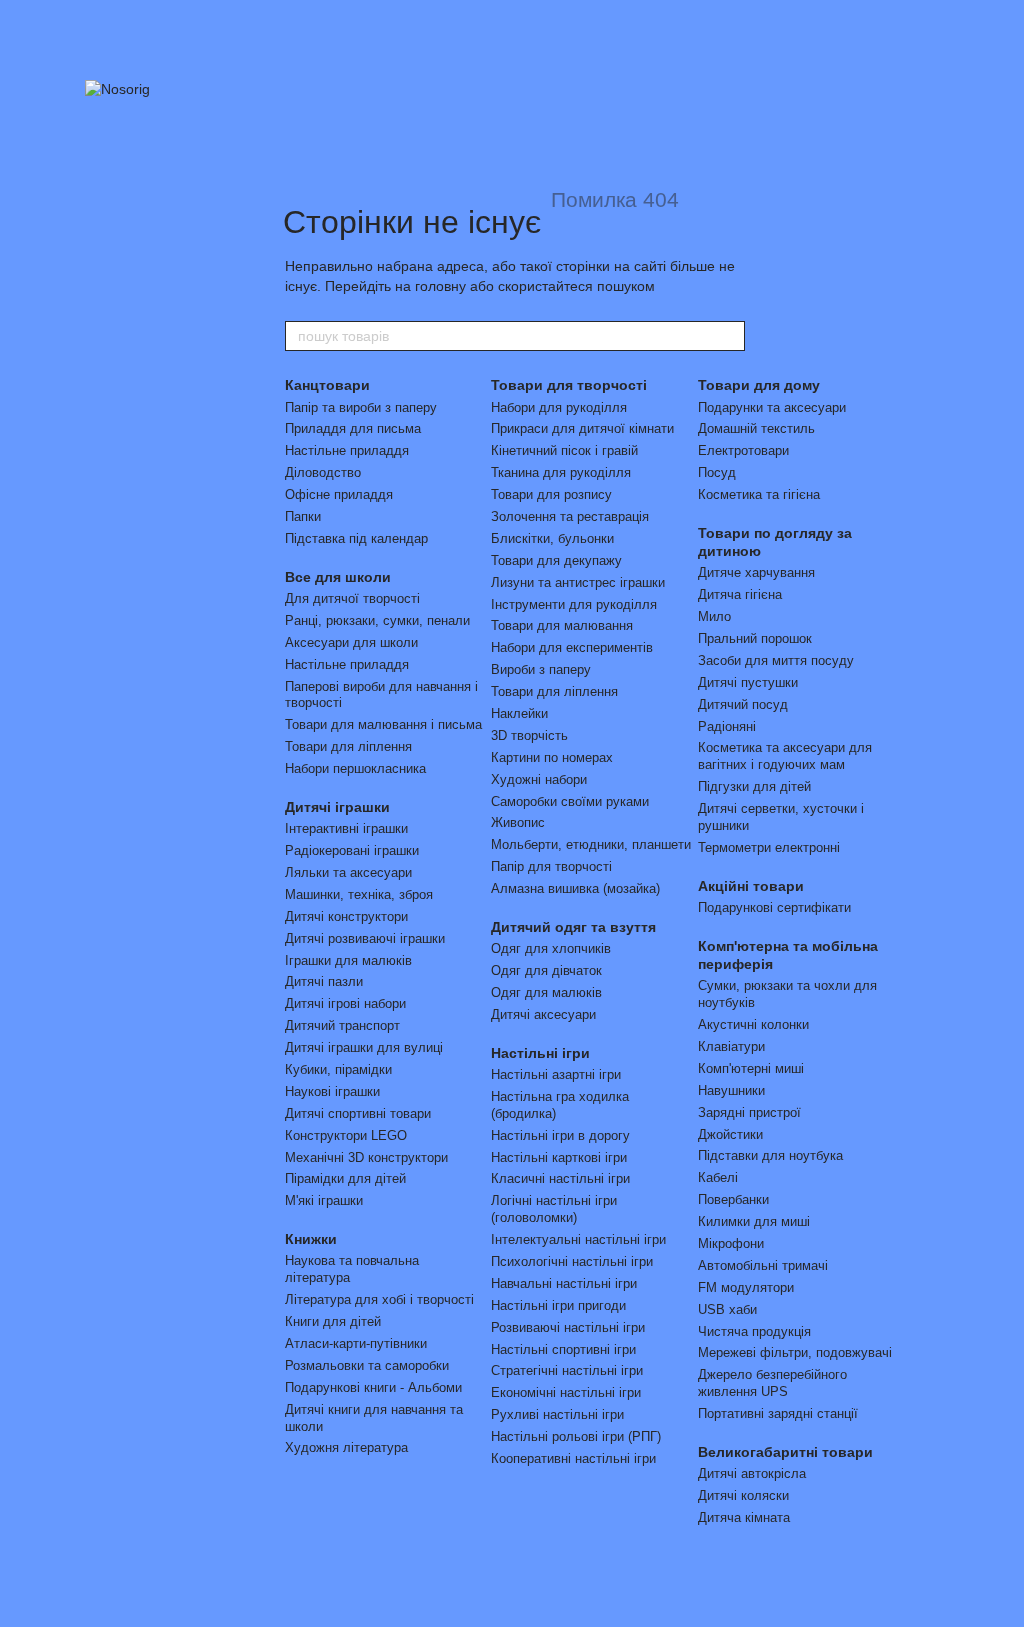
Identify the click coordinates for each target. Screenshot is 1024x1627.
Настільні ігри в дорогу (560, 1135)
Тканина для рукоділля (561, 472)
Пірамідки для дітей (345, 1178)
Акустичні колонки (753, 1024)
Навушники (731, 1090)
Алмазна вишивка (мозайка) (575, 888)
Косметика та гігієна (759, 494)
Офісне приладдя (339, 494)
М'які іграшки (324, 1200)
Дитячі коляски (743, 1495)
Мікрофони (731, 1243)
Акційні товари (751, 886)
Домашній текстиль (756, 428)
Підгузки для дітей (754, 786)
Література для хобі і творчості (379, 1299)
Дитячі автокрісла (752, 1473)
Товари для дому (759, 385)
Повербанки (733, 1199)
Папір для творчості (551, 866)
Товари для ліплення (348, 746)
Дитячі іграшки (337, 807)
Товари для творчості (569, 385)
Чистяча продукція (754, 1331)
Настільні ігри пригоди (558, 1305)
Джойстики (730, 1134)
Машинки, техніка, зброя (359, 894)
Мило (714, 616)
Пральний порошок (755, 638)
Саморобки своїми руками (570, 801)
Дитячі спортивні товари (358, 1113)
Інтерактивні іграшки (346, 828)
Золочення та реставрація (570, 516)
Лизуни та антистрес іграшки (578, 582)
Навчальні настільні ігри (564, 1283)
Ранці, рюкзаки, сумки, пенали (377, 620)
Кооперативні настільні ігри (573, 1458)
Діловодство (323, 472)
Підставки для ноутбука (770, 1155)
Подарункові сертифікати (774, 907)
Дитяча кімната (744, 1517)
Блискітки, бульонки (552, 538)
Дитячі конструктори (346, 916)
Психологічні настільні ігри (572, 1261)
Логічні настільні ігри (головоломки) (554, 1209)
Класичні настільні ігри (560, 1178)
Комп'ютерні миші (751, 1068)
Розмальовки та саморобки (367, 1365)
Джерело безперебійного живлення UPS (772, 1383)
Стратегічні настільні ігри (567, 1370)
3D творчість (529, 735)
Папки (303, 516)
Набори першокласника (355, 768)
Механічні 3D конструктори (366, 1157)
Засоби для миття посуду (776, 660)
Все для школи (338, 577)
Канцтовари (327, 385)
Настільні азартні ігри (556, 1074)
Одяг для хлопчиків (551, 948)
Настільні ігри (540, 1053)
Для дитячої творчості (352, 598)
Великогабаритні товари (785, 1452)
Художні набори (539, 779)
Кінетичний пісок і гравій (564, 450)
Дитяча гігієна (740, 594)
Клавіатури (731, 1046)
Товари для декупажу (556, 560)
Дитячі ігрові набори (345, 1003)
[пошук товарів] (729, 336)
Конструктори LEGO (346, 1135)
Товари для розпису (551, 494)
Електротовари (743, 450)
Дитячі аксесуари (543, 1014)
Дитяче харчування (756, 572)
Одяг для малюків (546, 992)
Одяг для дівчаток (546, 970)
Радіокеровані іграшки (352, 850)
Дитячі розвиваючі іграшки (365, 938)
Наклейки (519, 713)
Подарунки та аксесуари (772, 407)
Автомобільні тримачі (763, 1265)
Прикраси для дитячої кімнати (582, 428)
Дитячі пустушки (748, 682)
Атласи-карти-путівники (356, 1343)
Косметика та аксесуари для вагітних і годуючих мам (785, 756)
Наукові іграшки (332, 1091)
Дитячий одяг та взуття (573, 927)
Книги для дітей (333, 1321)
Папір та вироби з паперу (361, 407)
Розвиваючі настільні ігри (568, 1327)
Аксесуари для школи (351, 642)
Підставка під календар (356, 538)
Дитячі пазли (324, 981)
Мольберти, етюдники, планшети (591, 844)
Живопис (518, 822)
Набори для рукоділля (559, 407)
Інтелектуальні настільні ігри (578, 1239)
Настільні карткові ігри (559, 1157)
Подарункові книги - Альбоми (373, 1387)
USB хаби (727, 1309)
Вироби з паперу (541, 669)
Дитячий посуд (743, 704)
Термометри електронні (769, 847)
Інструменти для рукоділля (574, 604)
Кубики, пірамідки (338, 1069)
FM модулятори (746, 1287)
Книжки (311, 1239)
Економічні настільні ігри (566, 1392)
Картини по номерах (552, 757)
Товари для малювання (562, 625)
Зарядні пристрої (749, 1112)
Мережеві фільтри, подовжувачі (795, 1352)
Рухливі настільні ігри (557, 1414)
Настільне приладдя (347, 450)
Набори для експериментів (572, 647)
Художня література (346, 1447)
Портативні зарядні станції (778, 1413)
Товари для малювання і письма (383, 724)
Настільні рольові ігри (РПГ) (576, 1436)
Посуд (717, 472)
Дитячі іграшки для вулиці (364, 1047)
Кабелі (718, 1177)
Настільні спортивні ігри (563, 1349)
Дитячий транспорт (342, 1025)
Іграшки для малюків (348, 960)
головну (440, 286)
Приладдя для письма (353, 428)
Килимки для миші (754, 1221)
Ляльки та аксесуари (348, 872)
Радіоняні (727, 726)
